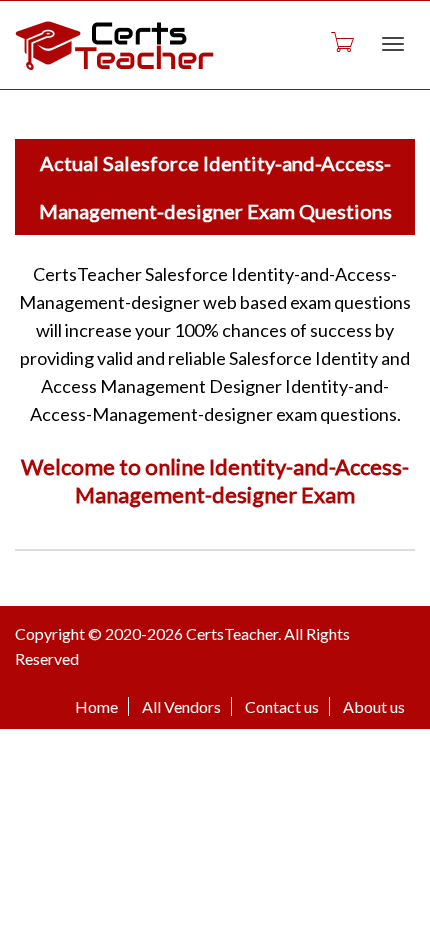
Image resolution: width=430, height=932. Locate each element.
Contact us (282, 706)
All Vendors (181, 706)
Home (96, 706)
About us (374, 706)
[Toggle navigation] (393, 44)
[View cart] (341, 41)
